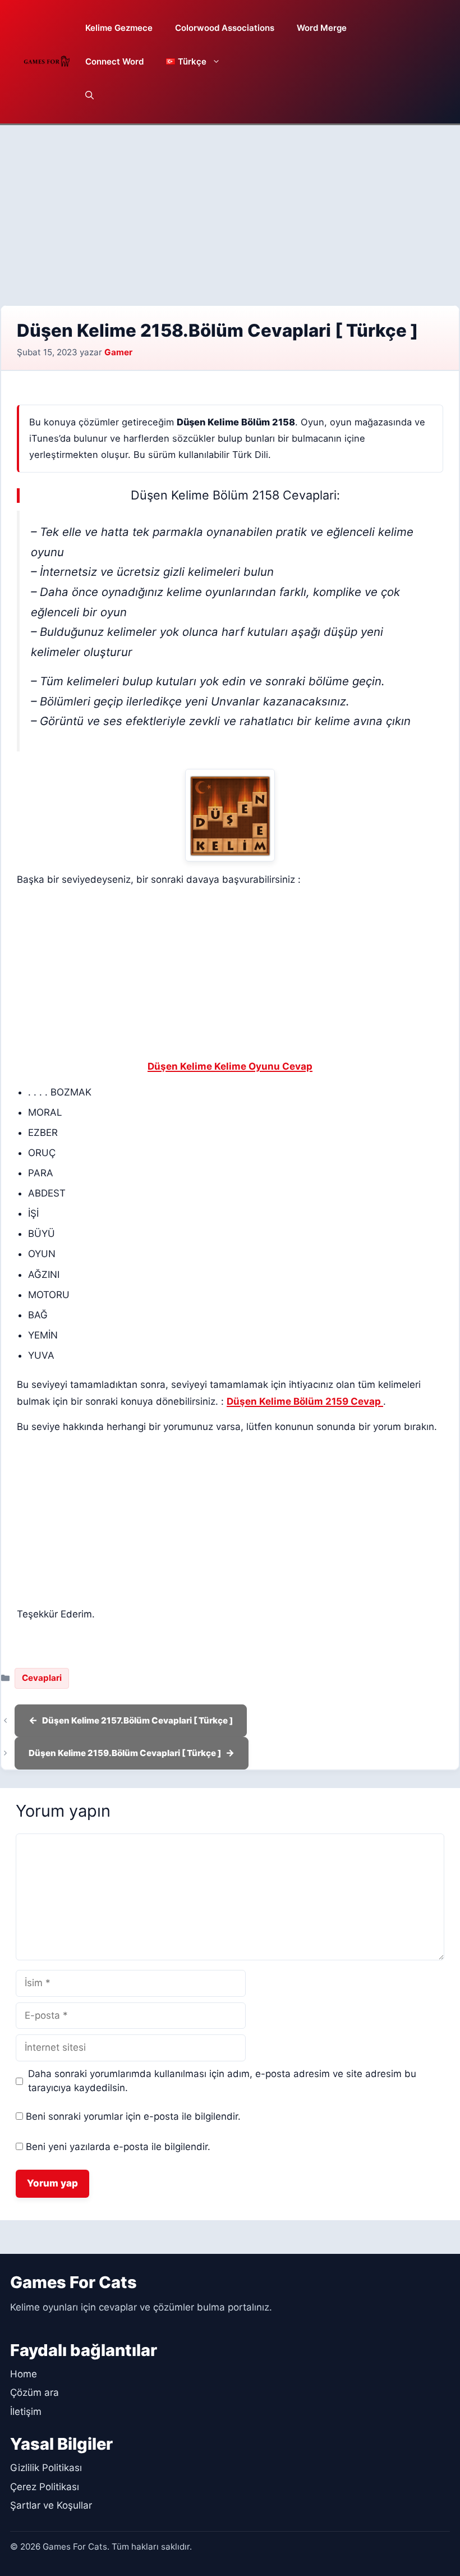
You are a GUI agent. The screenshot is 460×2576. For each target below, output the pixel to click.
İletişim (26, 2412)
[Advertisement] (230, 209)
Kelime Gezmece (119, 28)
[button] (89, 95)
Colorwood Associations (225, 28)
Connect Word (114, 61)
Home (24, 2374)
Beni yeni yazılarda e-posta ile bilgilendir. (118, 2147)
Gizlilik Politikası (46, 2468)
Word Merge (322, 28)
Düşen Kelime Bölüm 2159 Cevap (305, 1401)
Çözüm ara (34, 2392)
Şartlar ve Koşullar (51, 2505)
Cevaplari (42, 1678)
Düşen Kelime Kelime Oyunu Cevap (230, 1066)
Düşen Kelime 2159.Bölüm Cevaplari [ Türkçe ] (125, 1753)
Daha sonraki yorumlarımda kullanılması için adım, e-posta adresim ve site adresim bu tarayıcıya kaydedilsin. (222, 2081)
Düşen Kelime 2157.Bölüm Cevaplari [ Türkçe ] (137, 1720)
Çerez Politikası (45, 2487)
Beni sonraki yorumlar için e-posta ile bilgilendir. (133, 2116)
